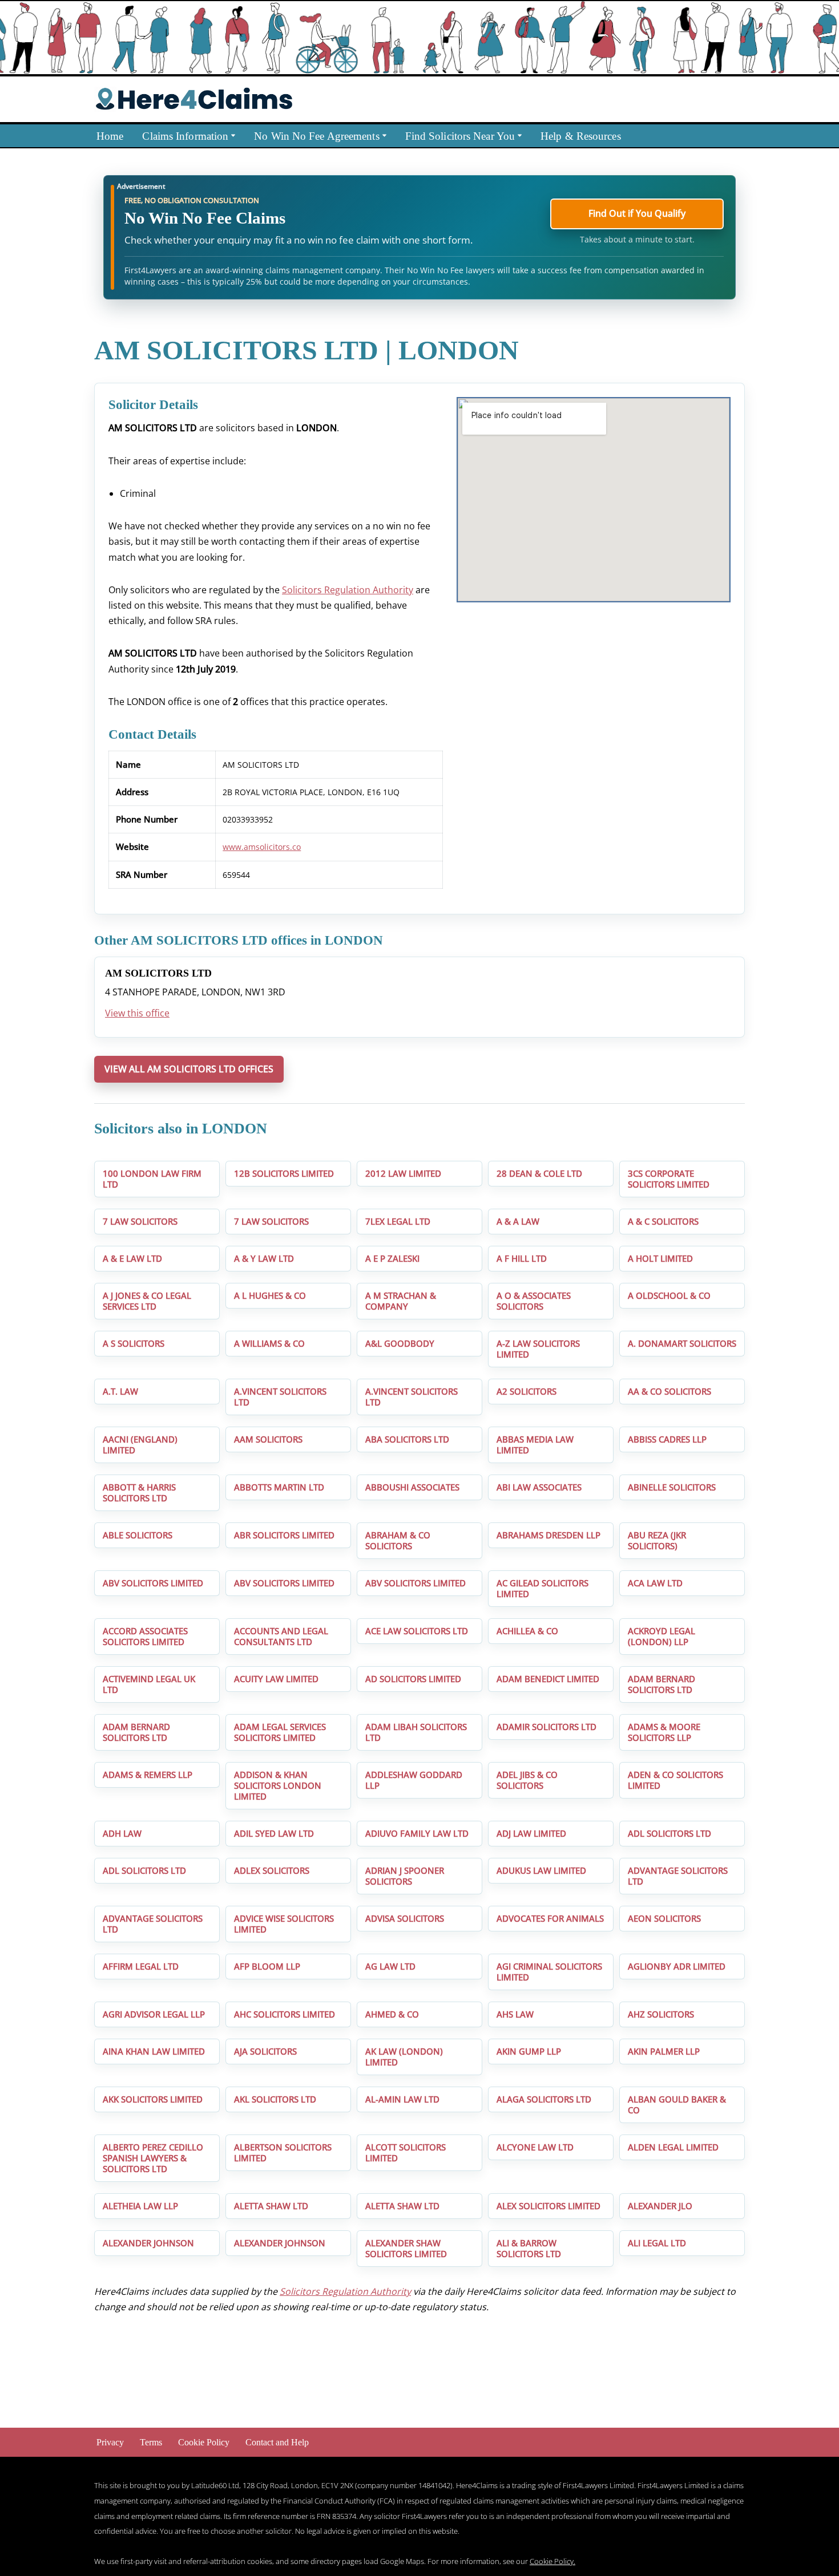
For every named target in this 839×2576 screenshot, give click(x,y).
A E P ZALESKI (392, 1258)
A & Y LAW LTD (264, 1258)
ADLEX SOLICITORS (272, 1870)
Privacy (110, 2442)
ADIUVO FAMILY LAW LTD (417, 1833)
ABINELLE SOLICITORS (672, 1487)
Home (110, 136)
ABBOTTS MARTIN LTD (279, 1487)
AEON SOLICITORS (664, 1918)
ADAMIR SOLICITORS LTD (546, 1727)
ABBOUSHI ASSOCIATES (412, 1487)
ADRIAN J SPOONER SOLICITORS (405, 1876)
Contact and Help (277, 2442)
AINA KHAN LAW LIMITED (154, 2051)
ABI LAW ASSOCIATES (539, 1487)
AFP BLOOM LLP (267, 1966)
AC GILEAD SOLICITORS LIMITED (542, 1588)
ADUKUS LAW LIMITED (541, 1870)
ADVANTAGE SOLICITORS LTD (678, 1876)
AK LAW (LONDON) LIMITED (404, 2057)
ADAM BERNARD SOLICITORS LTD (661, 1684)
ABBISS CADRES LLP (667, 1439)
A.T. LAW (120, 1391)
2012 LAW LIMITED (403, 1173)
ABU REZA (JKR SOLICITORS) (657, 1540)
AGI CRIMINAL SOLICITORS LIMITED (549, 1972)
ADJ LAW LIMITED (531, 1833)
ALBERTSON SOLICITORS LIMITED (283, 2152)
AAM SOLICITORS (268, 1439)
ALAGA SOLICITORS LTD (544, 2099)
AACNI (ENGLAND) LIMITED (140, 1445)
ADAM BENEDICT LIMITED (548, 1679)
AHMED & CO (392, 2014)
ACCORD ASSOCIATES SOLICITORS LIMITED (145, 1636)
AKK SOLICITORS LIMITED (153, 2099)
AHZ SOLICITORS (661, 2014)
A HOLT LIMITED (660, 1258)
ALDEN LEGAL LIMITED (673, 2147)
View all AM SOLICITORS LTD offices (189, 1069)
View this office (137, 1013)
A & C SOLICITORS (663, 1221)
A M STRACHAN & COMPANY (401, 1301)
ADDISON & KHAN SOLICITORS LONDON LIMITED (278, 1785)
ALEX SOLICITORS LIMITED (548, 2206)
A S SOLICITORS (134, 1343)
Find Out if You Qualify (637, 213)
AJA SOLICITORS (265, 2051)
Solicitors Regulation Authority (348, 590)
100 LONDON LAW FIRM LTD (152, 1179)
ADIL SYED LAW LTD (274, 1833)
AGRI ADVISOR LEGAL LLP (154, 2014)
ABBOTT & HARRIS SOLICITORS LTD (139, 1492)
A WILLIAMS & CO (269, 1343)
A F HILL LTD (522, 1258)
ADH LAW (122, 1833)
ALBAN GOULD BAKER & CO (677, 2105)
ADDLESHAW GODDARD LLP (414, 1780)
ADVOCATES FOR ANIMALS (550, 1918)
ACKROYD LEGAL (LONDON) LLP (661, 1636)
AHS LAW (515, 2014)
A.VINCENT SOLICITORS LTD (280, 1397)
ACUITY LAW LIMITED (276, 1679)
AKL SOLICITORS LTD (275, 2099)
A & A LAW (518, 1221)
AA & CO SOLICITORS (669, 1391)
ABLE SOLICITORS (138, 1535)
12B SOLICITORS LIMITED (284, 1173)
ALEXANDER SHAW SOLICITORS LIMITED (406, 2248)
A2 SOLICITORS (527, 1391)
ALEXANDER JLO (660, 2206)
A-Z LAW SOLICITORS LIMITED (538, 1349)
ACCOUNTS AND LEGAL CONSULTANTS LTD (281, 1636)
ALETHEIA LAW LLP (140, 2206)
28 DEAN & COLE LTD (539, 1173)
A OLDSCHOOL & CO (669, 1295)
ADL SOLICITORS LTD (669, 1833)
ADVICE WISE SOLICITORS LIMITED (284, 1924)
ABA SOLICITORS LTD (407, 1439)
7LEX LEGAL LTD (398, 1221)
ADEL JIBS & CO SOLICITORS (527, 1780)
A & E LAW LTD (132, 1258)
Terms (151, 2442)
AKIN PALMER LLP (664, 2051)
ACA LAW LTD (655, 1583)
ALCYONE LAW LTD (535, 2147)
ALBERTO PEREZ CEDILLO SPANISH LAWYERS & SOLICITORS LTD (153, 2158)
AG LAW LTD (390, 1966)
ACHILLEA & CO (527, 1631)
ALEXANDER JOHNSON (148, 2243)
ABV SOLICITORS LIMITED (153, 1583)
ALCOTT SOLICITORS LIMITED (406, 2152)
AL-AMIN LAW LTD (402, 2099)
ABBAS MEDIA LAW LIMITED (535, 1445)
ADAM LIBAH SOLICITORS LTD (416, 1732)
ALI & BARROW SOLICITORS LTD (529, 2248)
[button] (233, 135)
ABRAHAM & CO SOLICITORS (398, 1540)
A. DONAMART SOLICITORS (682, 1343)
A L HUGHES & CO (270, 1295)
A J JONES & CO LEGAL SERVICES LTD (147, 1301)
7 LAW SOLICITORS (140, 1221)
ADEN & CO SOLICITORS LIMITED (675, 1780)
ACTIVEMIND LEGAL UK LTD (149, 1684)
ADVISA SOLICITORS (405, 1918)
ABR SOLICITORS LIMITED (284, 1535)
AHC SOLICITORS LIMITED (285, 2014)
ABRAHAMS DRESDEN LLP (548, 1535)
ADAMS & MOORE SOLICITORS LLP (664, 1732)
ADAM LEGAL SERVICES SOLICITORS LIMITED (280, 1732)
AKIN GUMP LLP (529, 2051)
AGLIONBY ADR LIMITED (677, 1966)
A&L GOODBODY (400, 1343)
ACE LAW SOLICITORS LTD (417, 1631)
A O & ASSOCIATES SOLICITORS (534, 1301)
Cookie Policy (204, 2442)
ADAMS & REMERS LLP (148, 1775)
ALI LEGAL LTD (657, 2243)
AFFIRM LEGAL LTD (141, 1966)
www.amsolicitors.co (262, 847)
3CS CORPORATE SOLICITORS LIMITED (669, 1179)
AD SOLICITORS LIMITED (413, 1679)
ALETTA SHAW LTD (271, 2206)
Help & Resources (581, 136)
